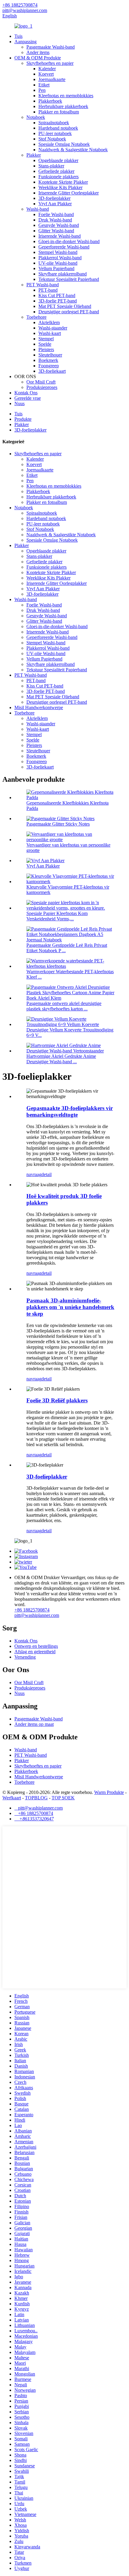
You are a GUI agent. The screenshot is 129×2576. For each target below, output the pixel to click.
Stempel (46, 339)
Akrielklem (49, 322)
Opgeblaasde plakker (58, 160)
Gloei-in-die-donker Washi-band (69, 241)
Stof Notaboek (52, 139)
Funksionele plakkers (58, 177)
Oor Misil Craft (41, 382)
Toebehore (36, 317)
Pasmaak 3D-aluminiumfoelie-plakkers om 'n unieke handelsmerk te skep (70, 1307)
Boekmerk (48, 360)
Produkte (23, 419)
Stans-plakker (51, 166)
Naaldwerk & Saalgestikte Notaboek (73, 150)
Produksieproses (42, 387)
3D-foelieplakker (54, 198)
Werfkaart (12, 1798)
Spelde (45, 344)
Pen (42, 90)
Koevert (46, 74)
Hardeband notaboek (58, 128)
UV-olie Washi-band (58, 263)
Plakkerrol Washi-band (60, 258)
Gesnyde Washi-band (59, 225)
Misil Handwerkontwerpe (39, 707)
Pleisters (46, 349)
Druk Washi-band (55, 220)
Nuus (19, 403)
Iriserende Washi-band (60, 236)
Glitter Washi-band (56, 231)
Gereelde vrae (28, 398)
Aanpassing (25, 42)
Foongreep (49, 366)
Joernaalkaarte (52, 79)
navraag (34, 1174)
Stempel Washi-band (58, 252)
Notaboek (36, 117)
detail (46, 1174)
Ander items (38, 52)
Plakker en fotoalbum (59, 112)
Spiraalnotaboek (54, 123)
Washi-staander (53, 328)
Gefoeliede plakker (56, 171)
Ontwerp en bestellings (36, 1646)
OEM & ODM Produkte (38, 58)
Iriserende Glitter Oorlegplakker (69, 193)
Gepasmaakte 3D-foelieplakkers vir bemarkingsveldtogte (70, 1111)
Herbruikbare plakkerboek (63, 106)
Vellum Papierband (56, 268)
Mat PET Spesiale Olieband (65, 306)
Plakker (34, 155)
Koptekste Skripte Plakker (63, 182)
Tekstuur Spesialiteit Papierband (69, 279)
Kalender (47, 69)
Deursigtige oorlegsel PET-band (69, 312)
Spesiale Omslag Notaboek (64, 144)
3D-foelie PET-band (58, 301)
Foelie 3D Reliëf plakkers (57, 1400)
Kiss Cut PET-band (57, 295)
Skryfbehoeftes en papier (50, 63)
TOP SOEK (63, 1798)
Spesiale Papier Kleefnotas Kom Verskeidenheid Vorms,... (57, 916)
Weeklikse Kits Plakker (60, 187)
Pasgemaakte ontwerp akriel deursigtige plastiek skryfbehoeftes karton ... (64, 1006)
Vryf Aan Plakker (55, 204)
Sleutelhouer (50, 355)
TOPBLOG (36, 1798)
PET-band (48, 290)
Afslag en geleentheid (35, 1652)
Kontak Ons (26, 393)
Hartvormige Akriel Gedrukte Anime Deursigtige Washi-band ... (61, 1059)
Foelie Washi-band (56, 214)
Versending (25, 1657)
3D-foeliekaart (52, 371)
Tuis (18, 36)
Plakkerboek (50, 101)
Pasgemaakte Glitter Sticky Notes (58, 824)
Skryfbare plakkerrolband (63, 274)
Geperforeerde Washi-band (64, 247)
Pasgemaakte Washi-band (51, 47)
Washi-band (38, 209)
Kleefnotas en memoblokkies (66, 96)
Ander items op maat (34, 1724)
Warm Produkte (109, 1792)
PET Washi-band (43, 285)
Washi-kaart (50, 333)
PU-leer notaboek (55, 133)
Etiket (44, 85)
